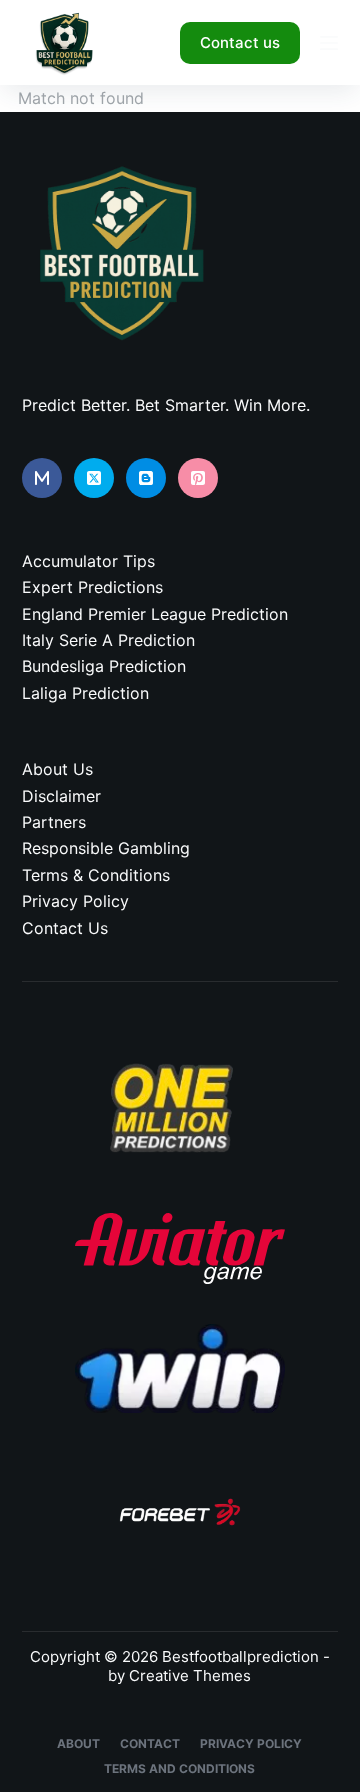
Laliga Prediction (85, 693)
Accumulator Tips (88, 561)
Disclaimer (61, 796)
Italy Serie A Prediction (108, 640)
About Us (57, 769)
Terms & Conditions (96, 875)
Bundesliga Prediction (104, 666)
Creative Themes (190, 1675)
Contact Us (65, 928)
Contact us (240, 42)
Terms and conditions (179, 1768)
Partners (54, 822)
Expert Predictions (92, 587)
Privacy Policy (75, 901)
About (78, 1743)
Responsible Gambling (106, 848)
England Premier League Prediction (155, 614)
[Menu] (329, 43)
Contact (150, 1743)
